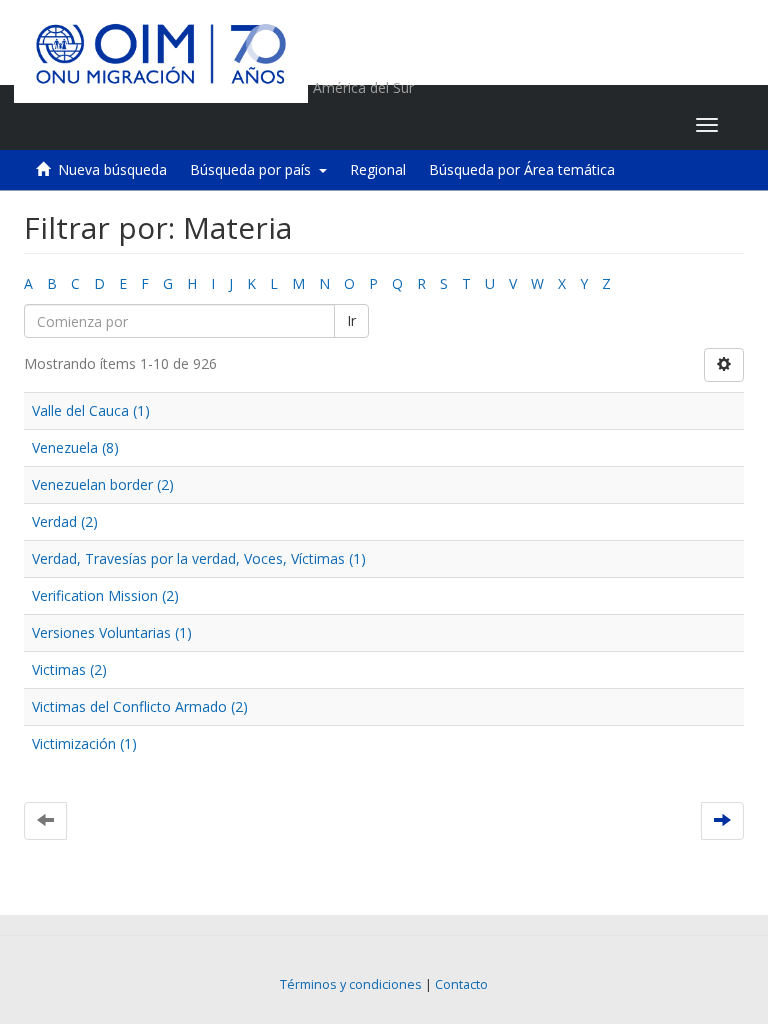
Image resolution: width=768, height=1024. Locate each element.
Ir (351, 320)
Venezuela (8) (75, 447)
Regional (378, 169)
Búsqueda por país (254, 169)
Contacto (461, 984)
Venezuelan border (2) (103, 484)
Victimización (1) (84, 743)
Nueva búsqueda (112, 169)
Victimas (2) (69, 669)
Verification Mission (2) (105, 595)
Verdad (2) (65, 521)
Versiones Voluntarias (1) (112, 632)
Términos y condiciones (351, 984)
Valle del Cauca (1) (91, 410)
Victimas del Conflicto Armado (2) (140, 706)
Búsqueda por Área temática (522, 169)
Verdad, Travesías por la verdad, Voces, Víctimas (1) (199, 558)
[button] (555, 125)
